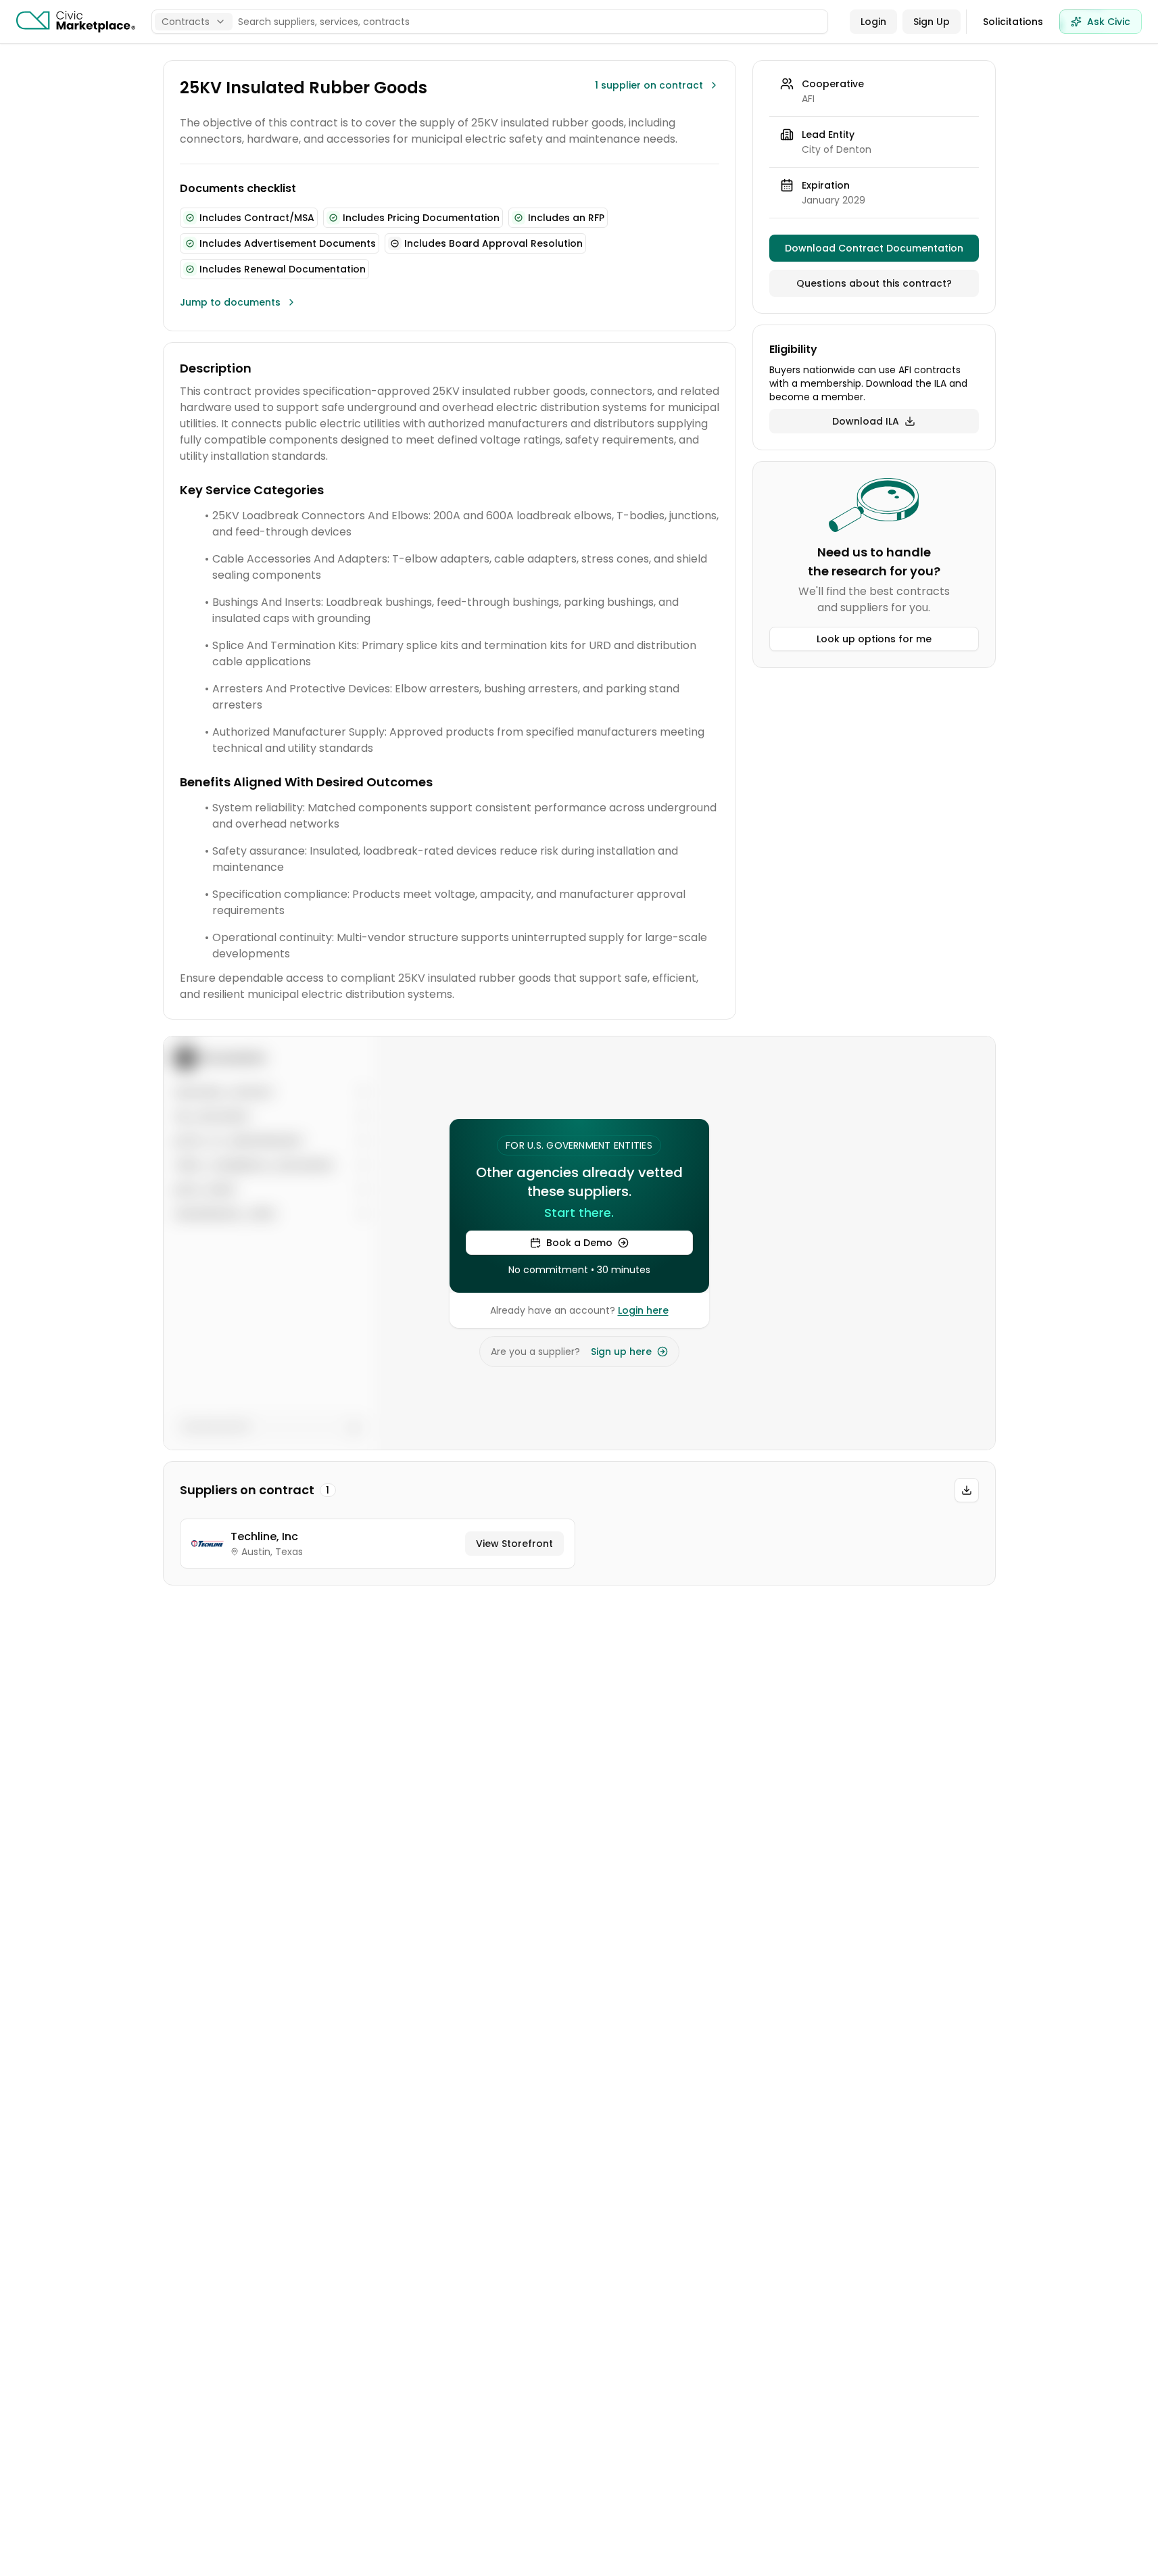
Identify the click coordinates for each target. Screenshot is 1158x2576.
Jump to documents (230, 302)
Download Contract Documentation (874, 248)
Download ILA (866, 421)
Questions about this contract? (874, 283)
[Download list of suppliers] (967, 1490)
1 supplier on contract (649, 85)
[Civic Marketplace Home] (76, 22)
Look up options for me (874, 639)
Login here (643, 1310)
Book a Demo (579, 1243)
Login (873, 22)
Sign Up (932, 22)
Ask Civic (1109, 22)
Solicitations (1013, 22)
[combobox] (194, 22)
